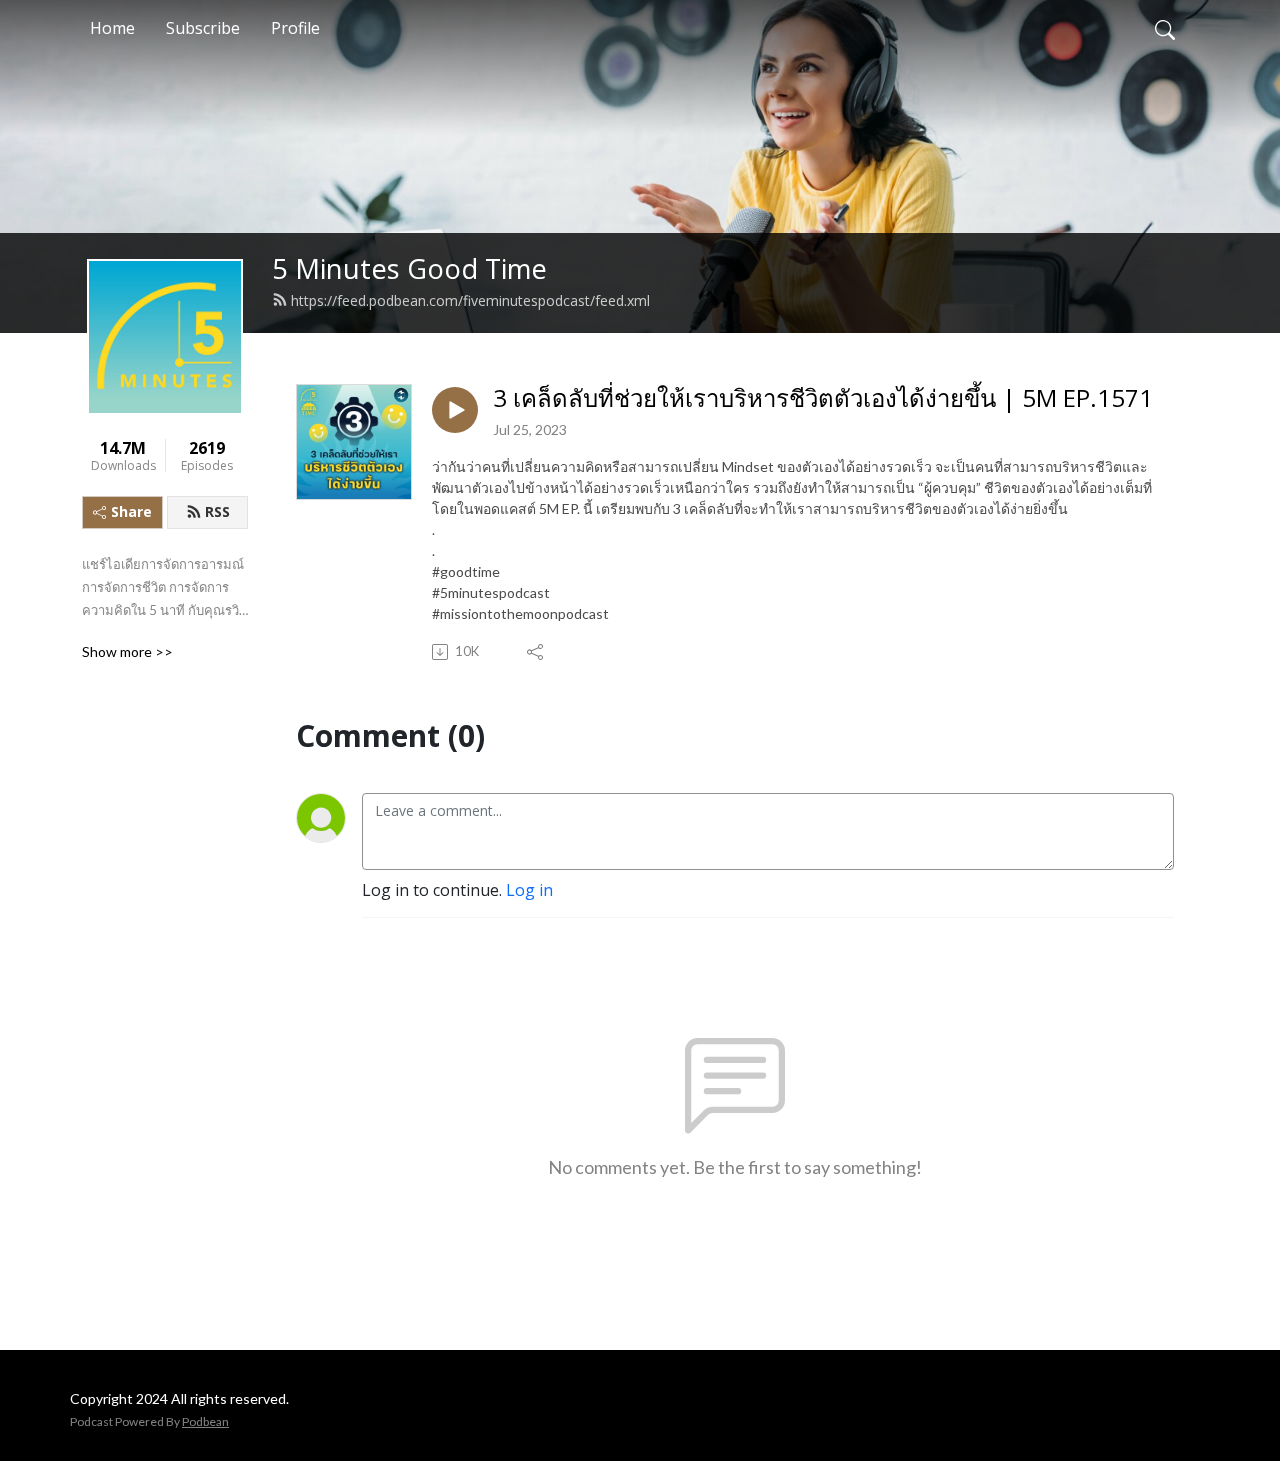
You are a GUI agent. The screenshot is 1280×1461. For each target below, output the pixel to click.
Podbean (205, 1421)
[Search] (1165, 28)
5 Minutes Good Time (409, 268)
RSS (217, 511)
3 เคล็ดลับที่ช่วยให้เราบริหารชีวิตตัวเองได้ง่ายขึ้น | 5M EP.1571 (823, 398)
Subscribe (203, 28)
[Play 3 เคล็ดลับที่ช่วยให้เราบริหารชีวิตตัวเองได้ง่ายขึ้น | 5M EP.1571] (455, 410)
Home (112, 28)
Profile (295, 28)
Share (131, 511)
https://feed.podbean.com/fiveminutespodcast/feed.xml (470, 300)
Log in (529, 890)
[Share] (536, 652)
